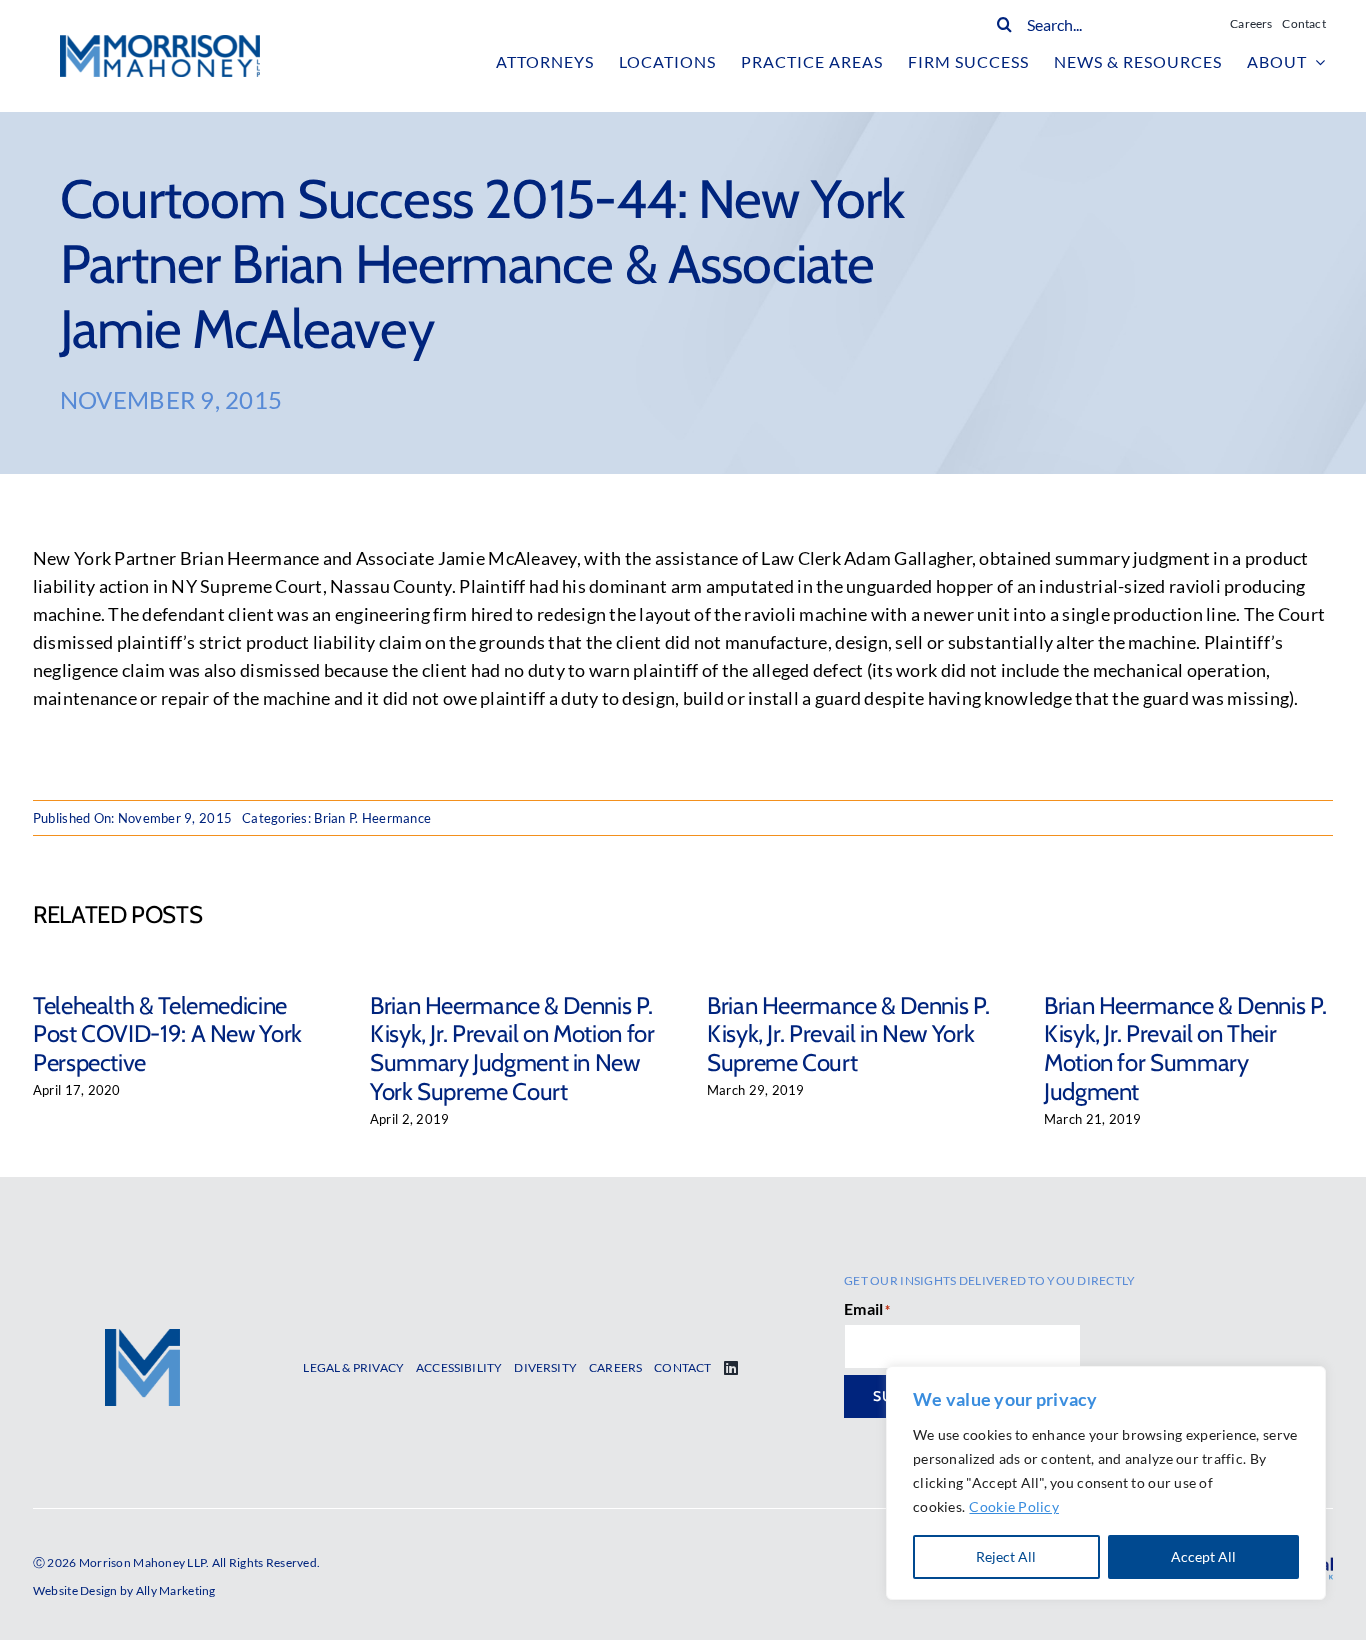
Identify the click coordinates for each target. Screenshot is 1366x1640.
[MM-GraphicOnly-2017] (142, 1338)
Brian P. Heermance (372, 818)
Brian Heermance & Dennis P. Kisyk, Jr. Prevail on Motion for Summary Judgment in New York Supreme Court (512, 1048)
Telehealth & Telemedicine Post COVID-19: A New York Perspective (167, 1034)
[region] (1106, 1483)
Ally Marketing (176, 1590)
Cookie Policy (1014, 1506)
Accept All (1203, 1556)
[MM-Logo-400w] (160, 44)
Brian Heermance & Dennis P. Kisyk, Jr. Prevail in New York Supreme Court (848, 1034)
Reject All (1006, 1556)
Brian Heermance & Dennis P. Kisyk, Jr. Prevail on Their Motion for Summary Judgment (1185, 1048)
